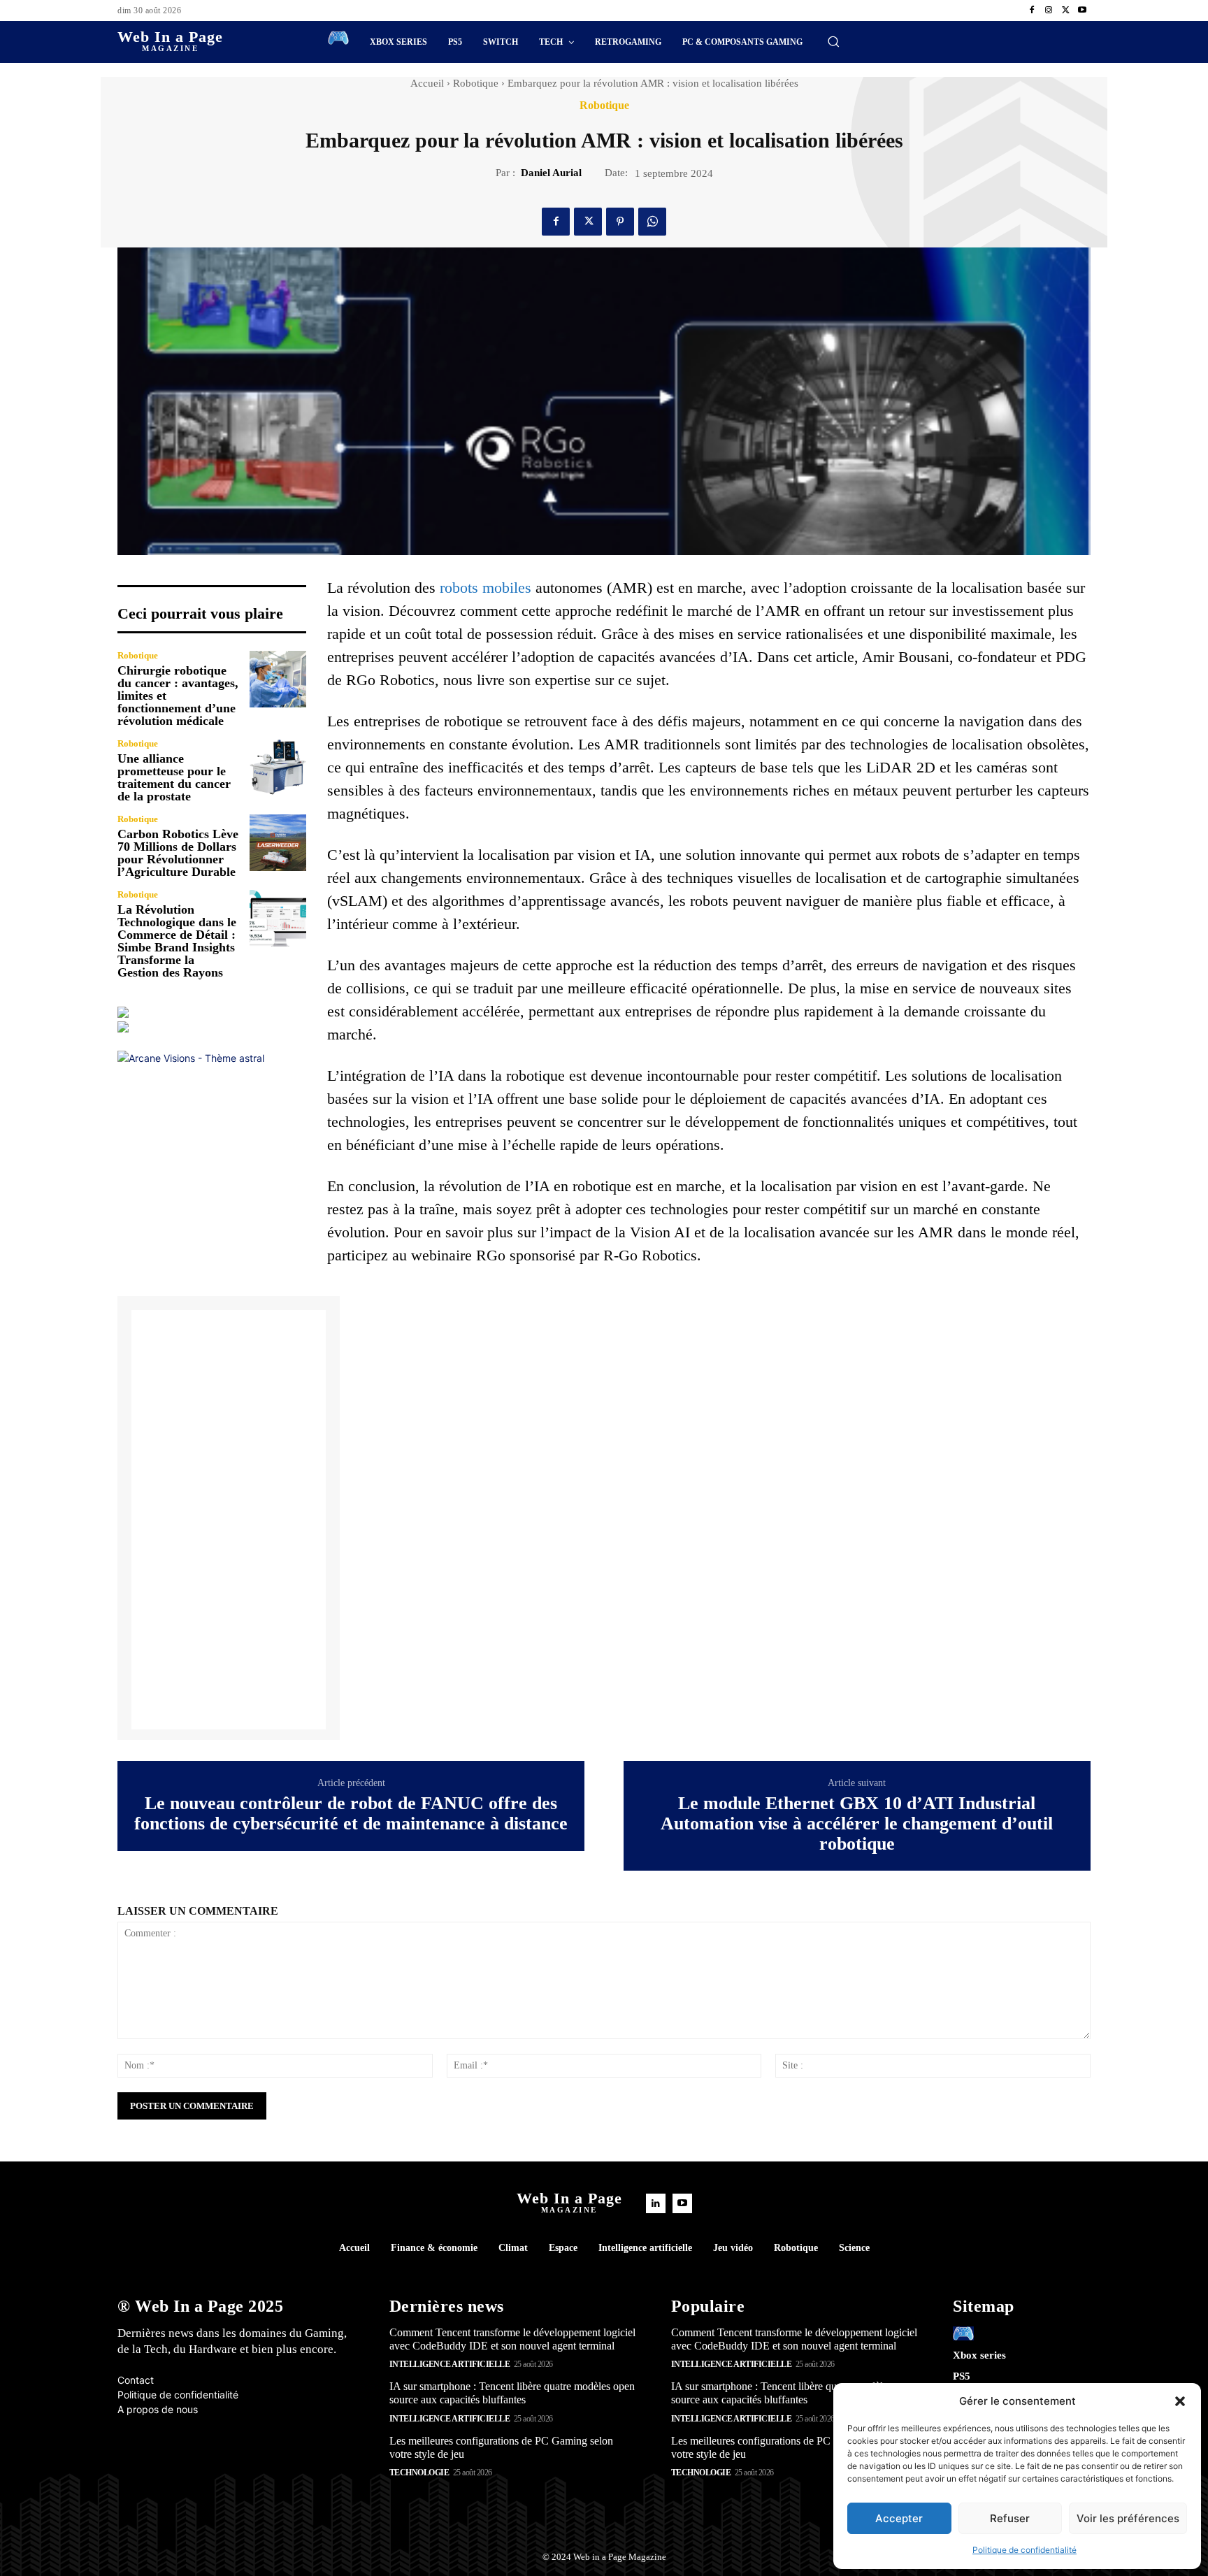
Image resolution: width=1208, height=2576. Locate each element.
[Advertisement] (229, 1520)
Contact (136, 2380)
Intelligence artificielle (450, 2364)
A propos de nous (158, 2409)
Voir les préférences (1128, 2518)
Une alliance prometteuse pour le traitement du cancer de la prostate (174, 777)
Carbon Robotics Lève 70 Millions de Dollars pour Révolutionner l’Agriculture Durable (178, 853)
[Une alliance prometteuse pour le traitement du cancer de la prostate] (278, 767)
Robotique (476, 83)
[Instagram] (1049, 10)
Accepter (899, 2518)
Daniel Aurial (551, 173)
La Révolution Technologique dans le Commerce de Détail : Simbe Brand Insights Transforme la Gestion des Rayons (177, 941)
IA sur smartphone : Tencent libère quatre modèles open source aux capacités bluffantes (512, 2393)
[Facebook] (1032, 10)
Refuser (1010, 2518)
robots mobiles (486, 588)
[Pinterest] (620, 222)
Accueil (427, 83)
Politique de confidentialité (1024, 2550)
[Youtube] (1082, 10)
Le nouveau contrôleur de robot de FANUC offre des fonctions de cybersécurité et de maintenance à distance (351, 1814)
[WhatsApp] (652, 222)
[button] (1180, 2401)
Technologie (419, 2473)
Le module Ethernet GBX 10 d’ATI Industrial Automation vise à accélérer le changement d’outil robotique (857, 1823)
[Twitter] (1065, 10)
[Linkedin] (656, 2203)
